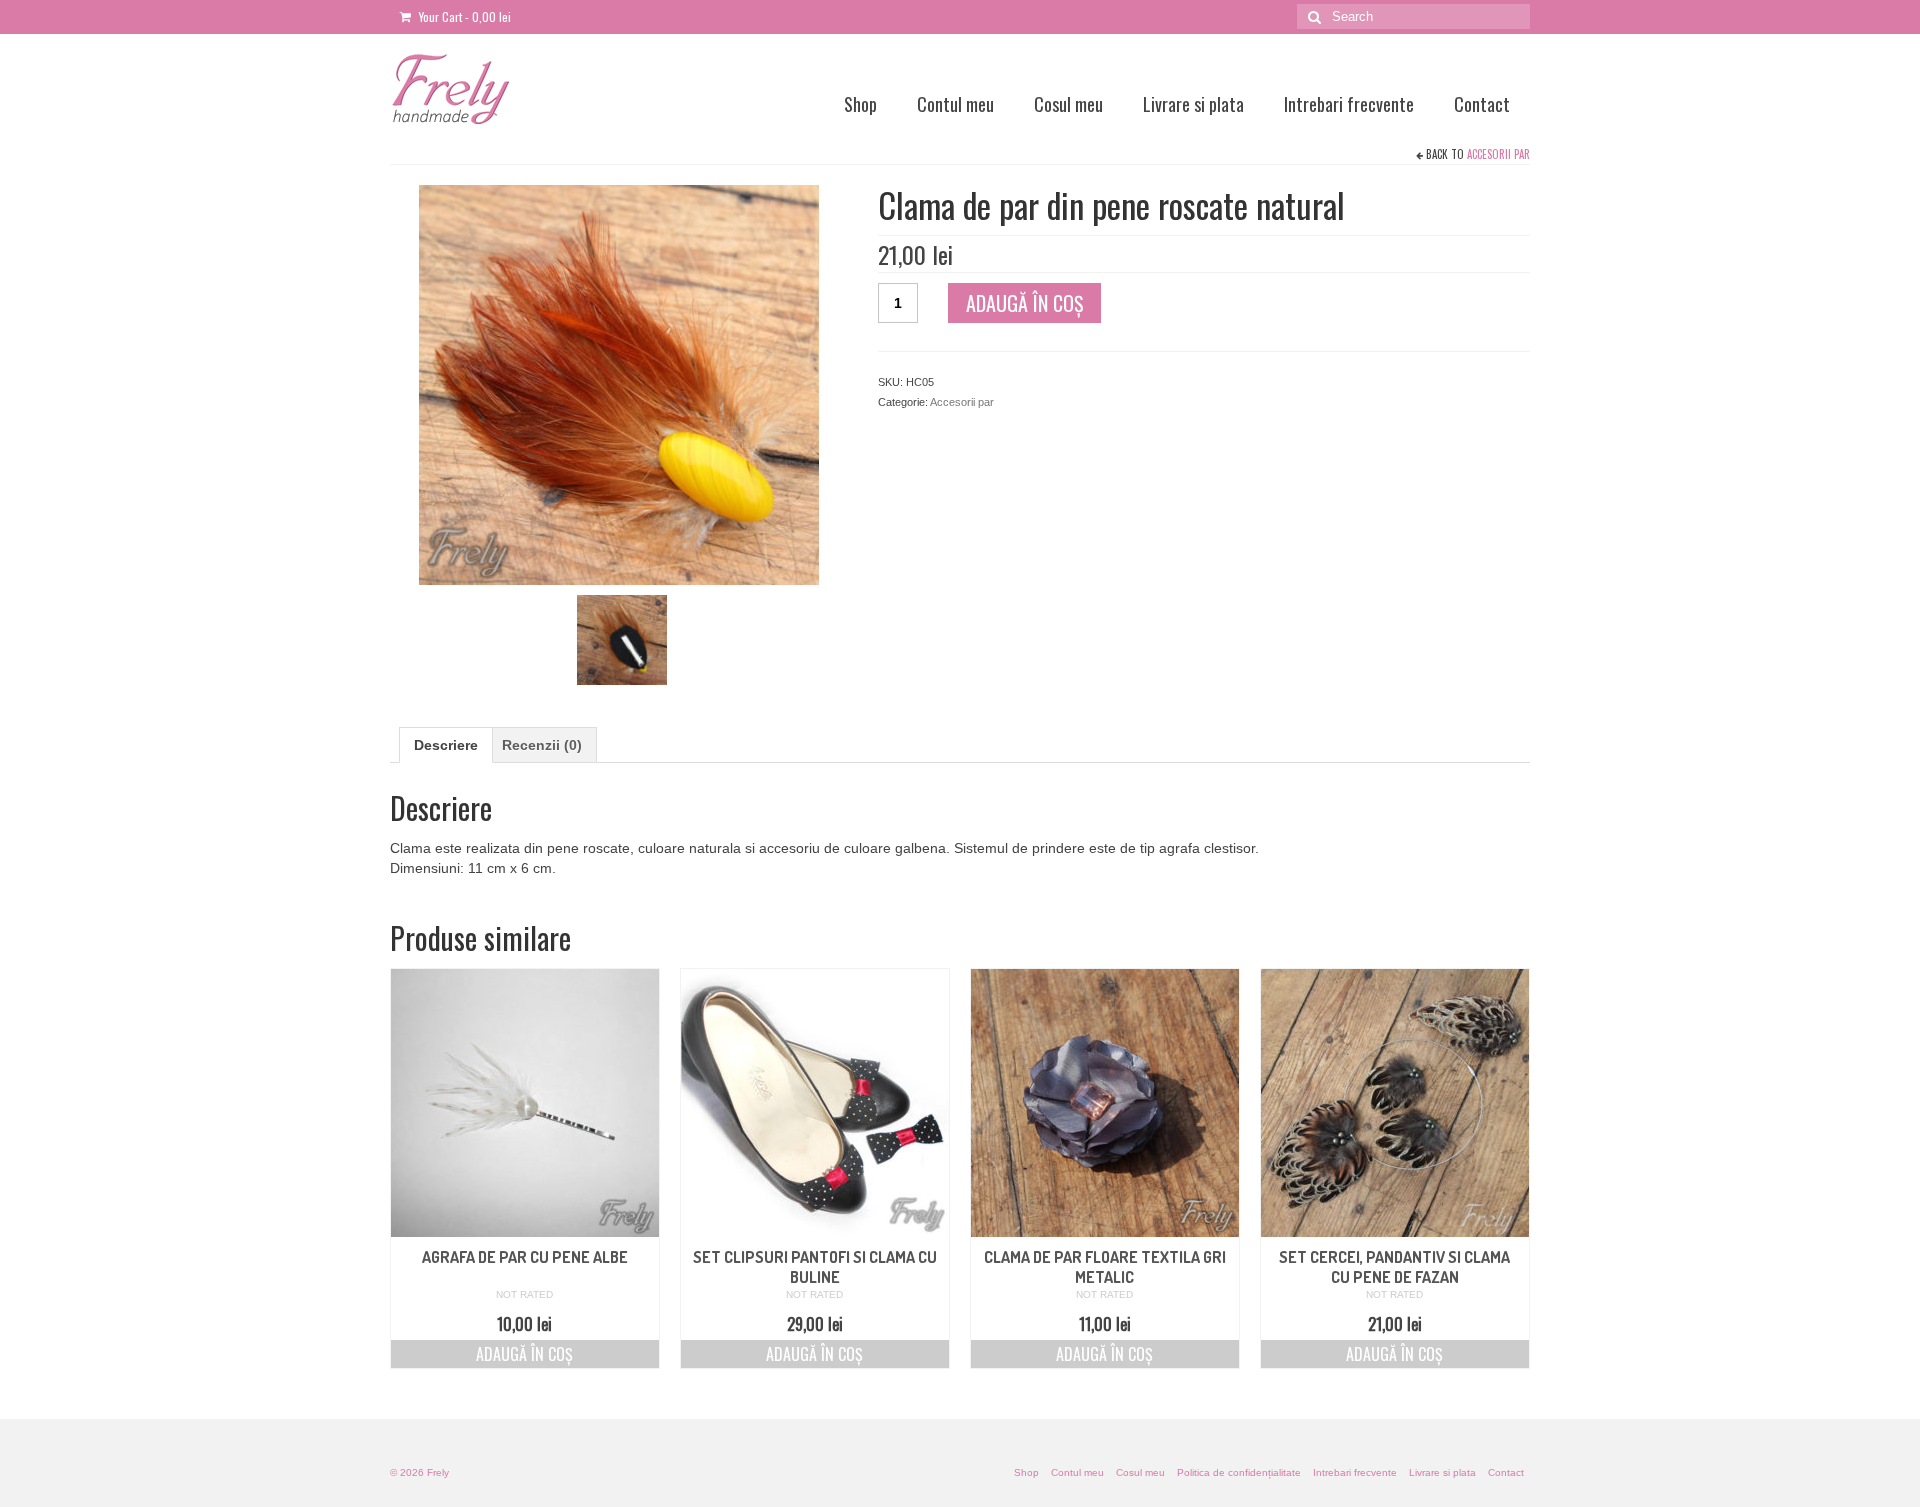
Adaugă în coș (1024, 303)
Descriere (446, 745)
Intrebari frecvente (1349, 104)
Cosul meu (1068, 104)
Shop (860, 104)
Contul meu (955, 104)
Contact (1482, 104)
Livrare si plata (1193, 104)
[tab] (446, 745)
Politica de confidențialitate (1239, 1472)
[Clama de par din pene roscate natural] (622, 639)
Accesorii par (1498, 154)
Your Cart (463, 16)
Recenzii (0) (542, 745)
